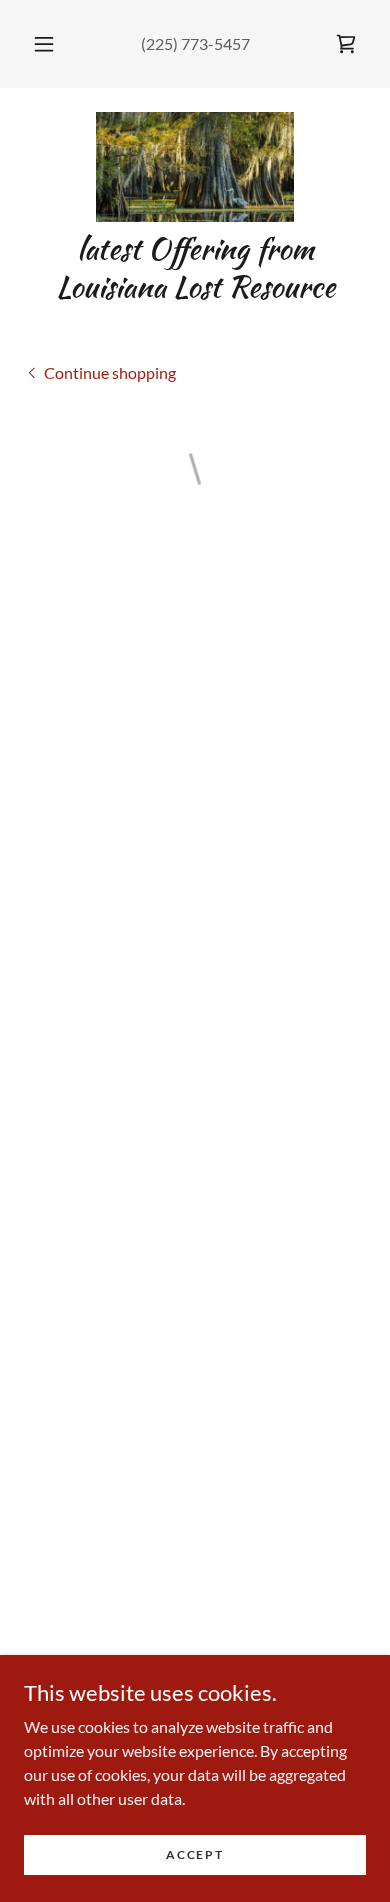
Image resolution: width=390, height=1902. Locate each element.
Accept (194, 1854)
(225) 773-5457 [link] (195, 43)
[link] (194, 167)
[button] (44, 44)
